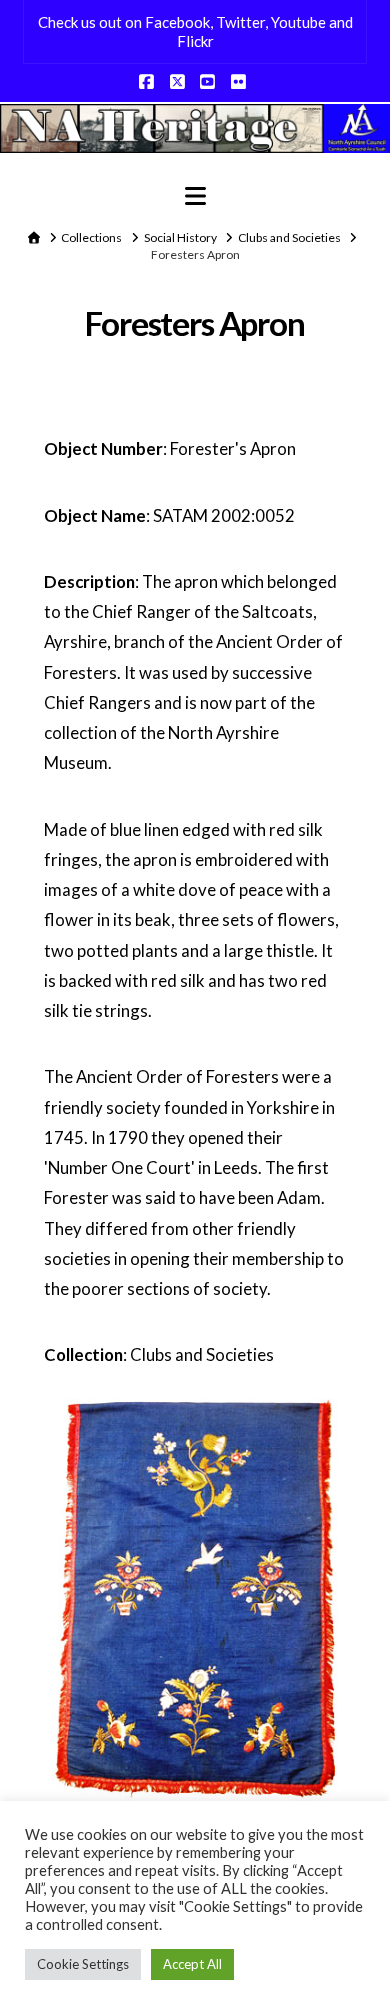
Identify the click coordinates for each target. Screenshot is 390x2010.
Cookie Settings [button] (83, 1964)
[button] (195, 196)
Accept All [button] (192, 1964)
